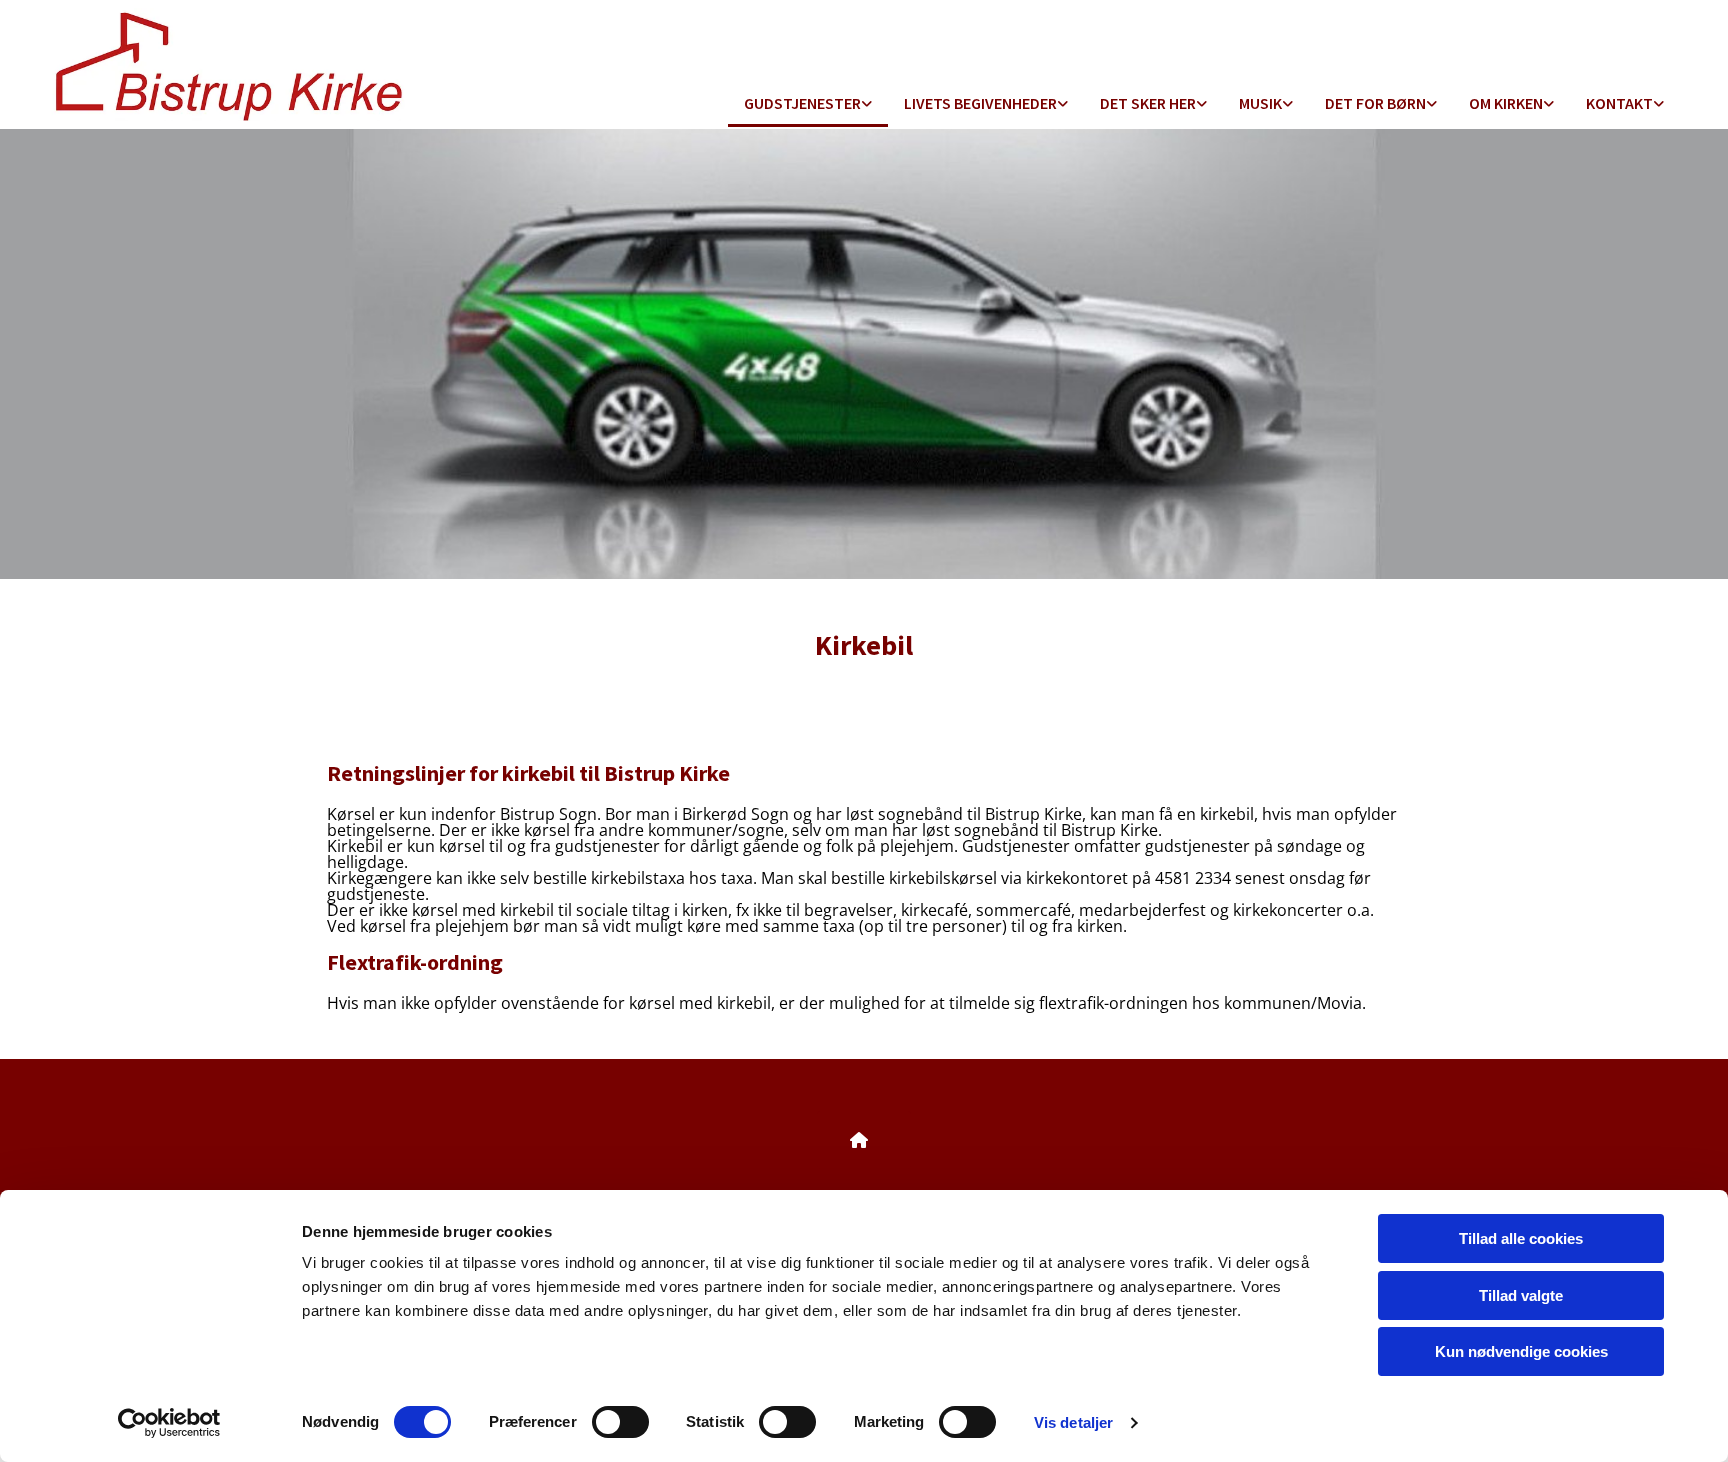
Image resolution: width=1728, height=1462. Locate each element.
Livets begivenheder (980, 103)
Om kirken (1506, 103)
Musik (1260, 103)
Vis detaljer (1073, 1422)
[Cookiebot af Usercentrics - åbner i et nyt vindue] (169, 1423)
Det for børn (1375, 103)
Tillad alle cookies (1521, 1238)
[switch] (620, 1422)
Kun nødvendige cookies (1521, 1351)
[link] (808, 104)
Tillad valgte (1521, 1295)
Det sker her (1148, 103)
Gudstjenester (802, 103)
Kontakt (1619, 103)
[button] (864, 1140)
